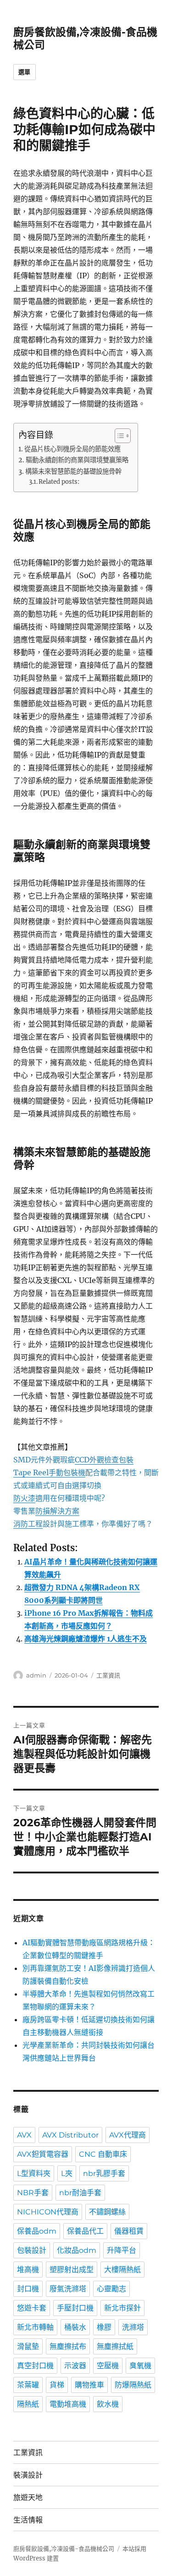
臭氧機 (140, 2366)
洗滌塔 (133, 2327)
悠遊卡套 (32, 2308)
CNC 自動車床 (103, 2154)
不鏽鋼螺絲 (107, 2212)
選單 (25, 72)
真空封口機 (35, 2366)
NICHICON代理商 (48, 2212)
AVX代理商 (128, 2135)
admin (36, 1675)
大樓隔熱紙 (122, 2270)
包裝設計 (32, 2250)
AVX (24, 2135)
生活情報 (28, 2520)
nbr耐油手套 (80, 2193)
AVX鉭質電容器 (43, 2154)
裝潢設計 (28, 2475)
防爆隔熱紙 (133, 2385)
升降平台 (122, 2250)
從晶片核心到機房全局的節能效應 (72, 449)
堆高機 (28, 2270)
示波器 (75, 2366)
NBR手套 (33, 2193)
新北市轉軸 (35, 2327)
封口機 (28, 2289)
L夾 (67, 2173)
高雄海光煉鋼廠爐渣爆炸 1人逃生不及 (86, 1639)
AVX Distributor (70, 2135)
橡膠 (104, 2327)
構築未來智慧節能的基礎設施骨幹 (73, 471)
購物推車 (89, 2385)
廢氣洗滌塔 (68, 2289)
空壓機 (108, 2366)
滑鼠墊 (28, 2346)
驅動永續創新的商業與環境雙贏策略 (77, 460)
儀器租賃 (129, 2231)
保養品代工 (85, 2231)
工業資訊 (108, 1675)
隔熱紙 (28, 2404)
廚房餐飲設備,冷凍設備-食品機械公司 (64, 2549)
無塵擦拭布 (68, 2346)
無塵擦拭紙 (115, 2346)
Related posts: (59, 482)
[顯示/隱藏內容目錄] (118, 436)
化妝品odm (77, 2250)
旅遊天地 (28, 2498)
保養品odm (37, 2231)
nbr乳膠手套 (104, 2173)
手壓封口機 (75, 2308)
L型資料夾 (34, 2173)
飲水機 (108, 2404)
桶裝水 (75, 2327)
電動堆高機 (68, 2404)
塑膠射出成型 (72, 2270)
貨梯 (57, 2385)
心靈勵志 (111, 2289)
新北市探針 (122, 2308)
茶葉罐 (28, 2385)
